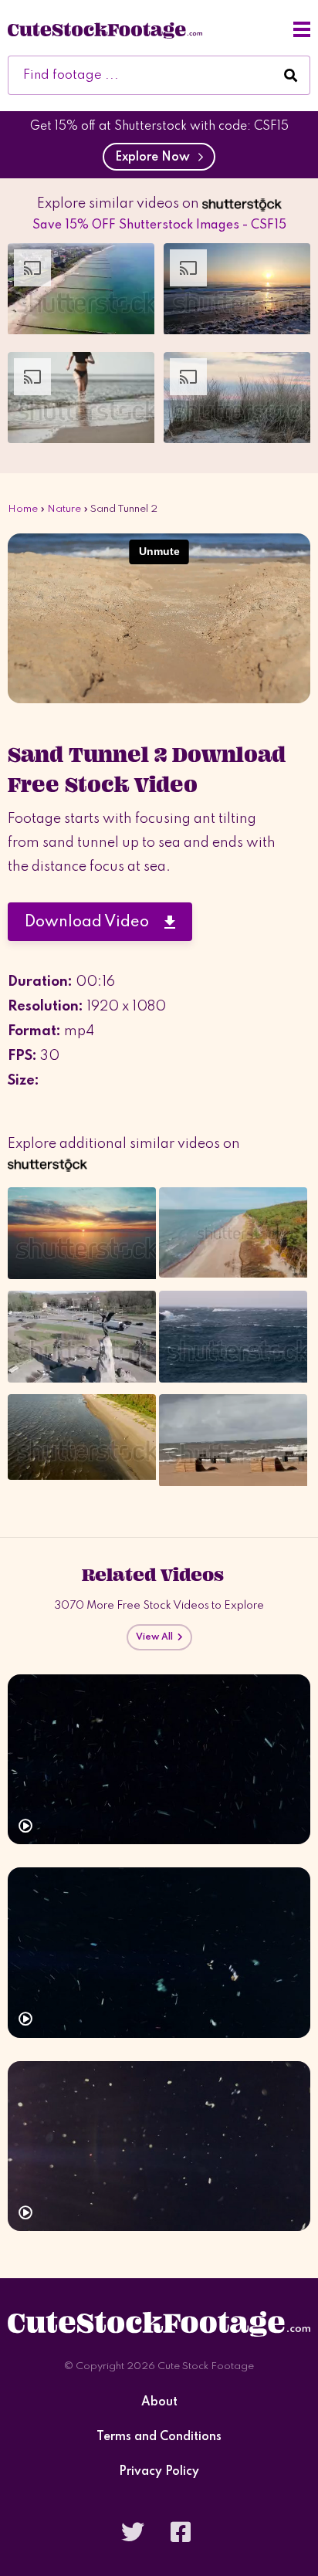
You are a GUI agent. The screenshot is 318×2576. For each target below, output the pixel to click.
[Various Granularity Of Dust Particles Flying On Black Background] (159, 2146)
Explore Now (156, 157)
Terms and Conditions (159, 2437)
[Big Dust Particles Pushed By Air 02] (159, 1760)
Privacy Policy (159, 2472)
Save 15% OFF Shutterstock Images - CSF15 (159, 225)
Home (23, 509)
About (159, 2403)
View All (157, 1637)
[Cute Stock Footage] (105, 29)
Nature (64, 509)
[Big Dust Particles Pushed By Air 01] (159, 1953)
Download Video (95, 922)
